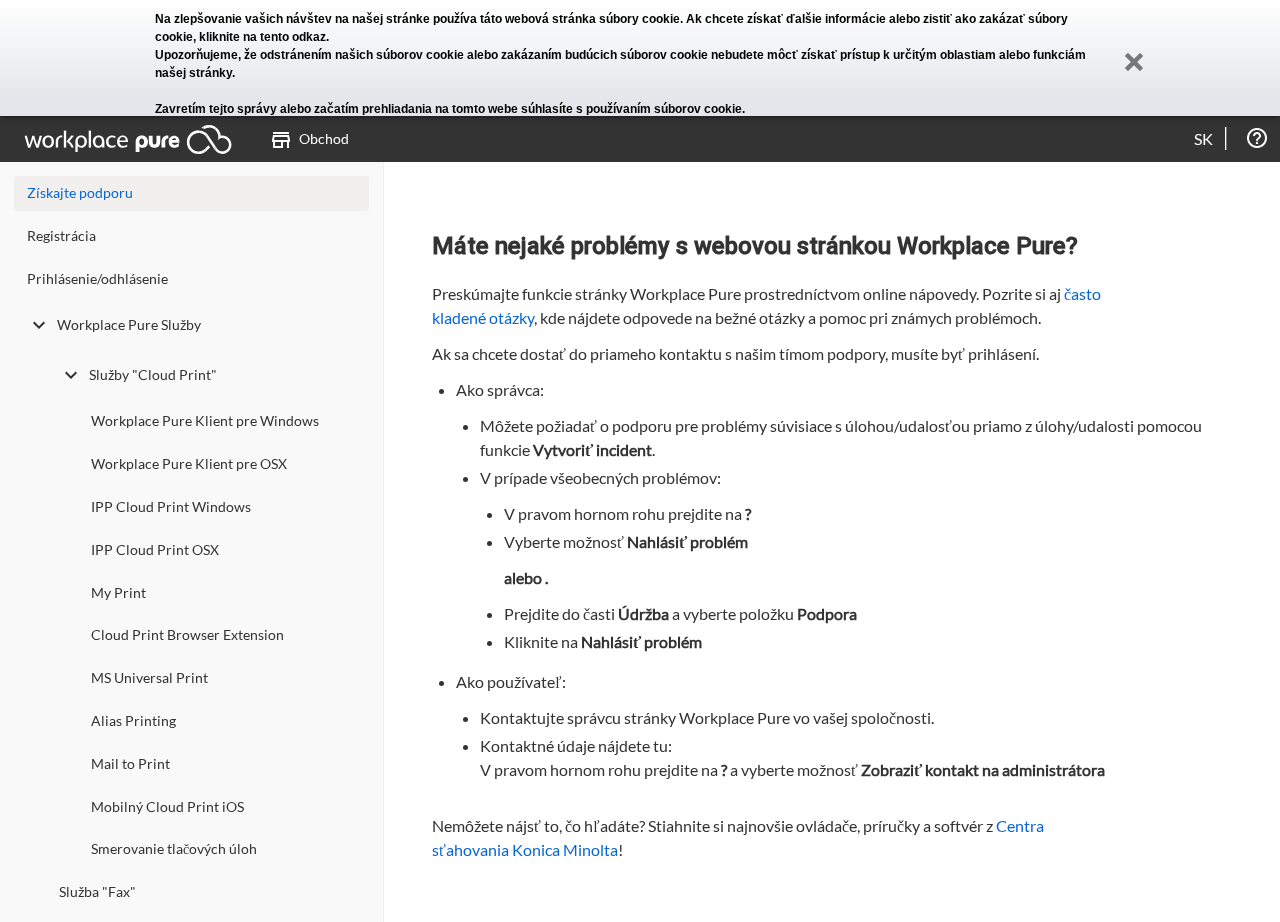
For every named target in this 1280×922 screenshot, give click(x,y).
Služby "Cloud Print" (153, 374)
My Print (118, 592)
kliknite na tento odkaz (262, 37)
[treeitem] (191, 240)
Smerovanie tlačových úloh (174, 848)
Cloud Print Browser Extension (187, 634)
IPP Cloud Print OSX (155, 549)
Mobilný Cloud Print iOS (167, 806)
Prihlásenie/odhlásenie (97, 278)
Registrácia (61, 235)
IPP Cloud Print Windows (171, 506)
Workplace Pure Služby (129, 324)
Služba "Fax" (97, 891)
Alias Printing (133, 720)
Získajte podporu (80, 192)
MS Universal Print (149, 677)
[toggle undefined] (39, 325)
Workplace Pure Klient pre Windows (205, 420)
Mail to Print (130, 763)
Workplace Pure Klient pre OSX (189, 463)
